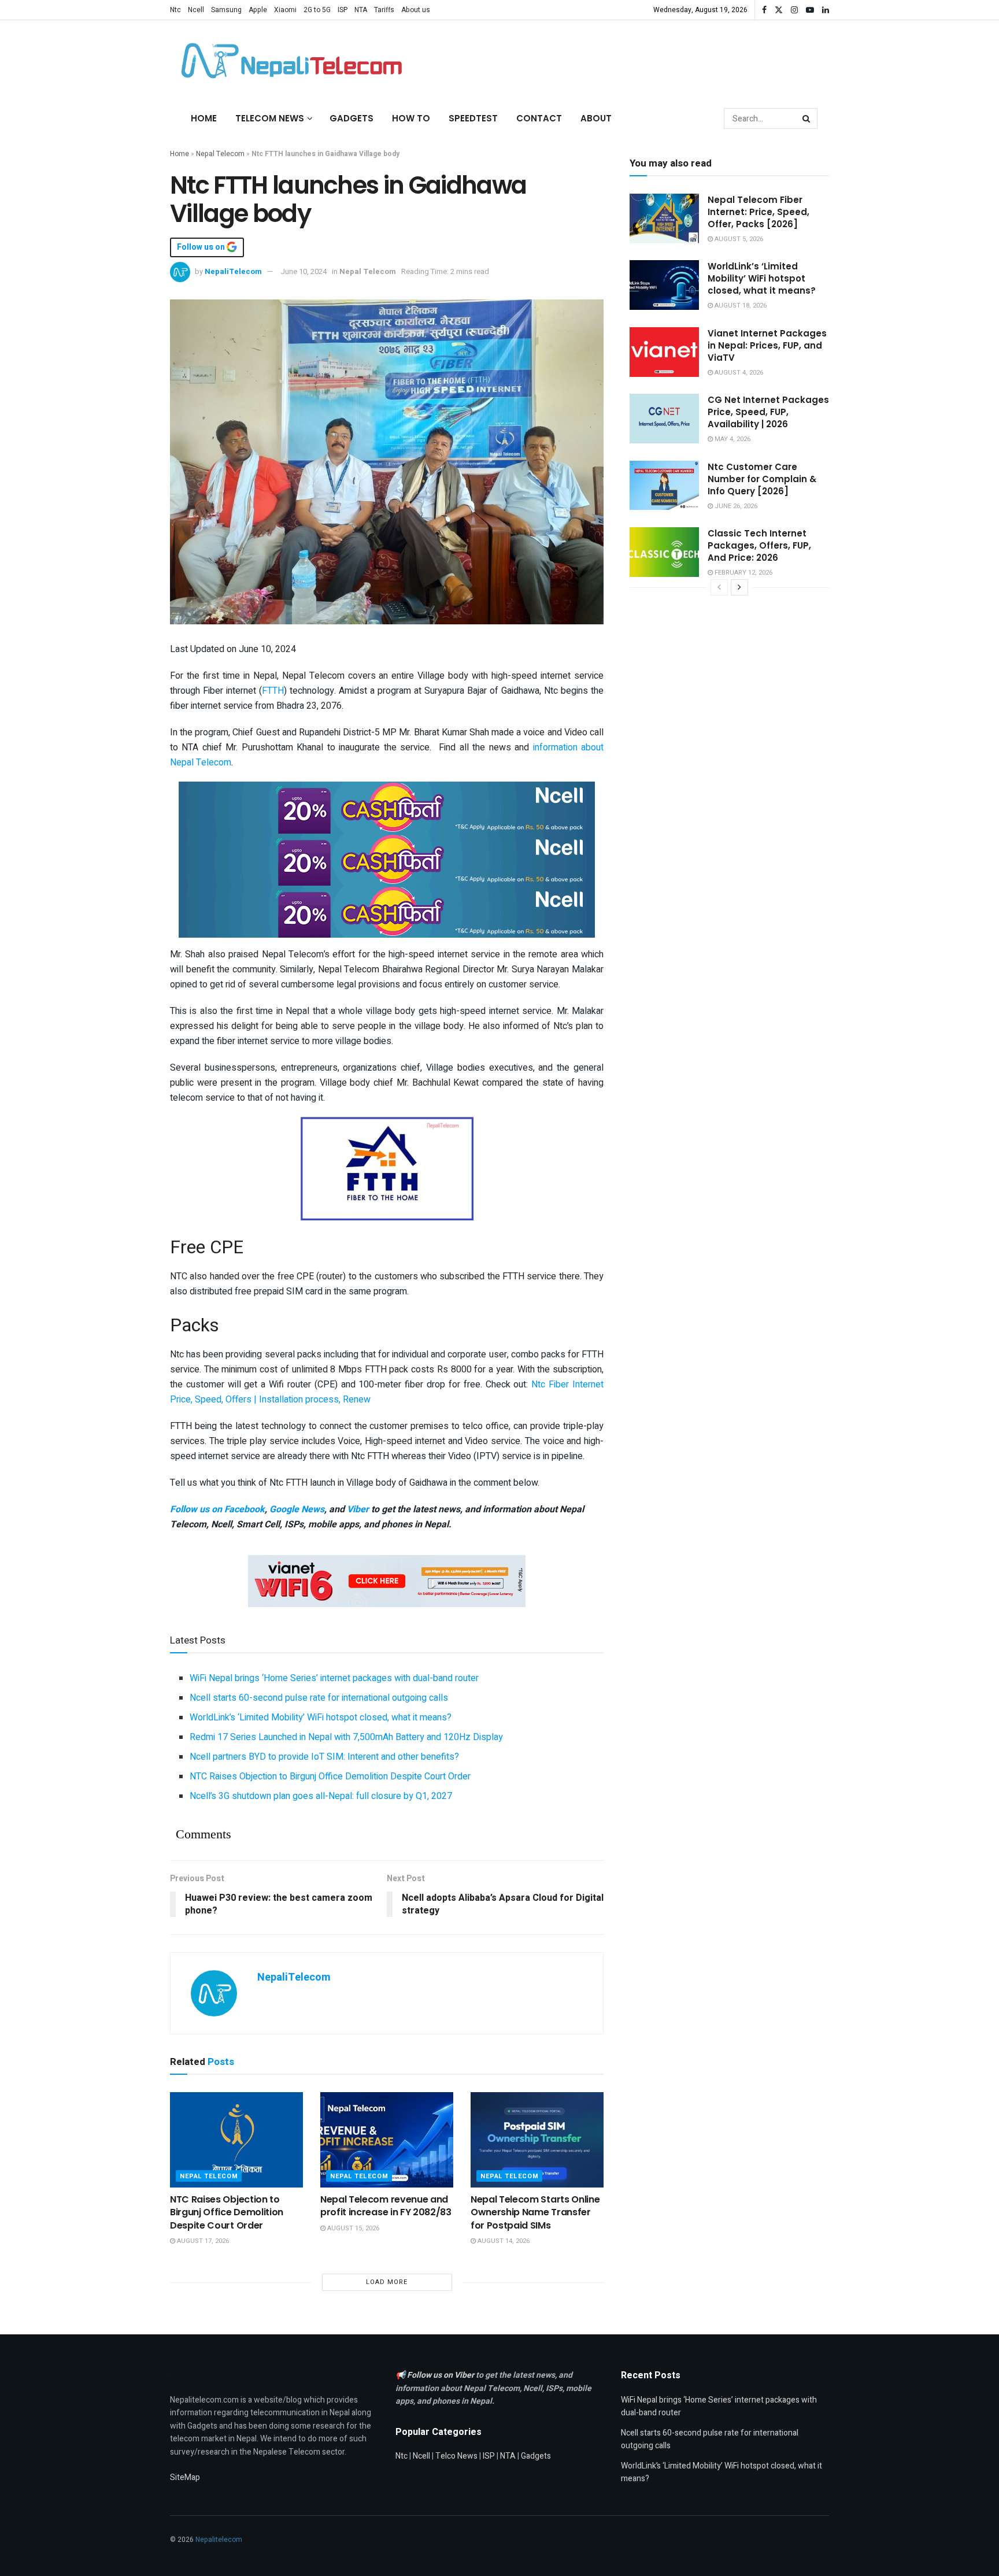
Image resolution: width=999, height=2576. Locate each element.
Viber (358, 1509)
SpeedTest (473, 118)
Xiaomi (285, 10)
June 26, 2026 (735, 506)
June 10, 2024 (304, 271)
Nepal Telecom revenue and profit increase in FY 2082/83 (386, 2206)
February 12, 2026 (743, 573)
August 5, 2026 (738, 239)
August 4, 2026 (738, 373)
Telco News (456, 2456)
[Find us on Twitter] (779, 10)
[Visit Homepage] (288, 61)
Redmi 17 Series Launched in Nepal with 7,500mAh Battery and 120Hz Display (346, 1737)
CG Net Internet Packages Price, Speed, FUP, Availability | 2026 (768, 412)
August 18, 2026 (740, 306)
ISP (343, 10)
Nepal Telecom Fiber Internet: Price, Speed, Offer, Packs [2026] (758, 212)
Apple (258, 10)
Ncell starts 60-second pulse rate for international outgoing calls (319, 1698)
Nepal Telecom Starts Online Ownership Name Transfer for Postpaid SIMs (535, 2212)
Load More (387, 2282)
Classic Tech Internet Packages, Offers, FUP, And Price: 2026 (759, 545)
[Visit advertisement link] (387, 808)
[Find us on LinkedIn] (826, 10)
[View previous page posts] (719, 587)
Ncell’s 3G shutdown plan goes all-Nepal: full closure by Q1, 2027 (321, 1796)
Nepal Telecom (220, 154)
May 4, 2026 (732, 439)
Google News (297, 1509)
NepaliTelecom (233, 271)
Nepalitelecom (219, 2540)
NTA (361, 10)
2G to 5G (317, 10)
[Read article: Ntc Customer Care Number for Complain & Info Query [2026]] (664, 486)
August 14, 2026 (503, 2241)
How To (411, 118)
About (596, 118)
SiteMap (185, 2477)
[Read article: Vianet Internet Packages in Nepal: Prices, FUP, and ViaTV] (664, 352)
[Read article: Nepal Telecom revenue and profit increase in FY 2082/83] (387, 2140)
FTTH (273, 691)
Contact (539, 118)
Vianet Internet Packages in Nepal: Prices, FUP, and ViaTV (767, 345)
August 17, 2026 (202, 2241)
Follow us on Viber (441, 2375)
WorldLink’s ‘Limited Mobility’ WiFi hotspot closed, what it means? (321, 1718)
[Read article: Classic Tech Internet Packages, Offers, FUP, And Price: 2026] (664, 552)
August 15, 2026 (352, 2228)
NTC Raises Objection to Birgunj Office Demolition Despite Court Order (330, 1776)
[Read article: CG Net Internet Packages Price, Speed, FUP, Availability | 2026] (664, 419)
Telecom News (270, 118)
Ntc (175, 10)
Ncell (196, 10)
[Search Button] (807, 119)
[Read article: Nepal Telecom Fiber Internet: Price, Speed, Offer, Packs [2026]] (664, 219)
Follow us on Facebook (217, 1509)
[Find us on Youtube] (810, 10)
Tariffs (384, 10)
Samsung (226, 10)
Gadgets (351, 118)
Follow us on (202, 247)
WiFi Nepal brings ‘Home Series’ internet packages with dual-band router (334, 1678)
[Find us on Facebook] (764, 10)
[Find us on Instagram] (794, 10)
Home (204, 118)
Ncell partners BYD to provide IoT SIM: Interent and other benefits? (324, 1757)
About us (416, 10)
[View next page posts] (739, 587)
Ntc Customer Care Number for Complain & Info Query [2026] (762, 479)
